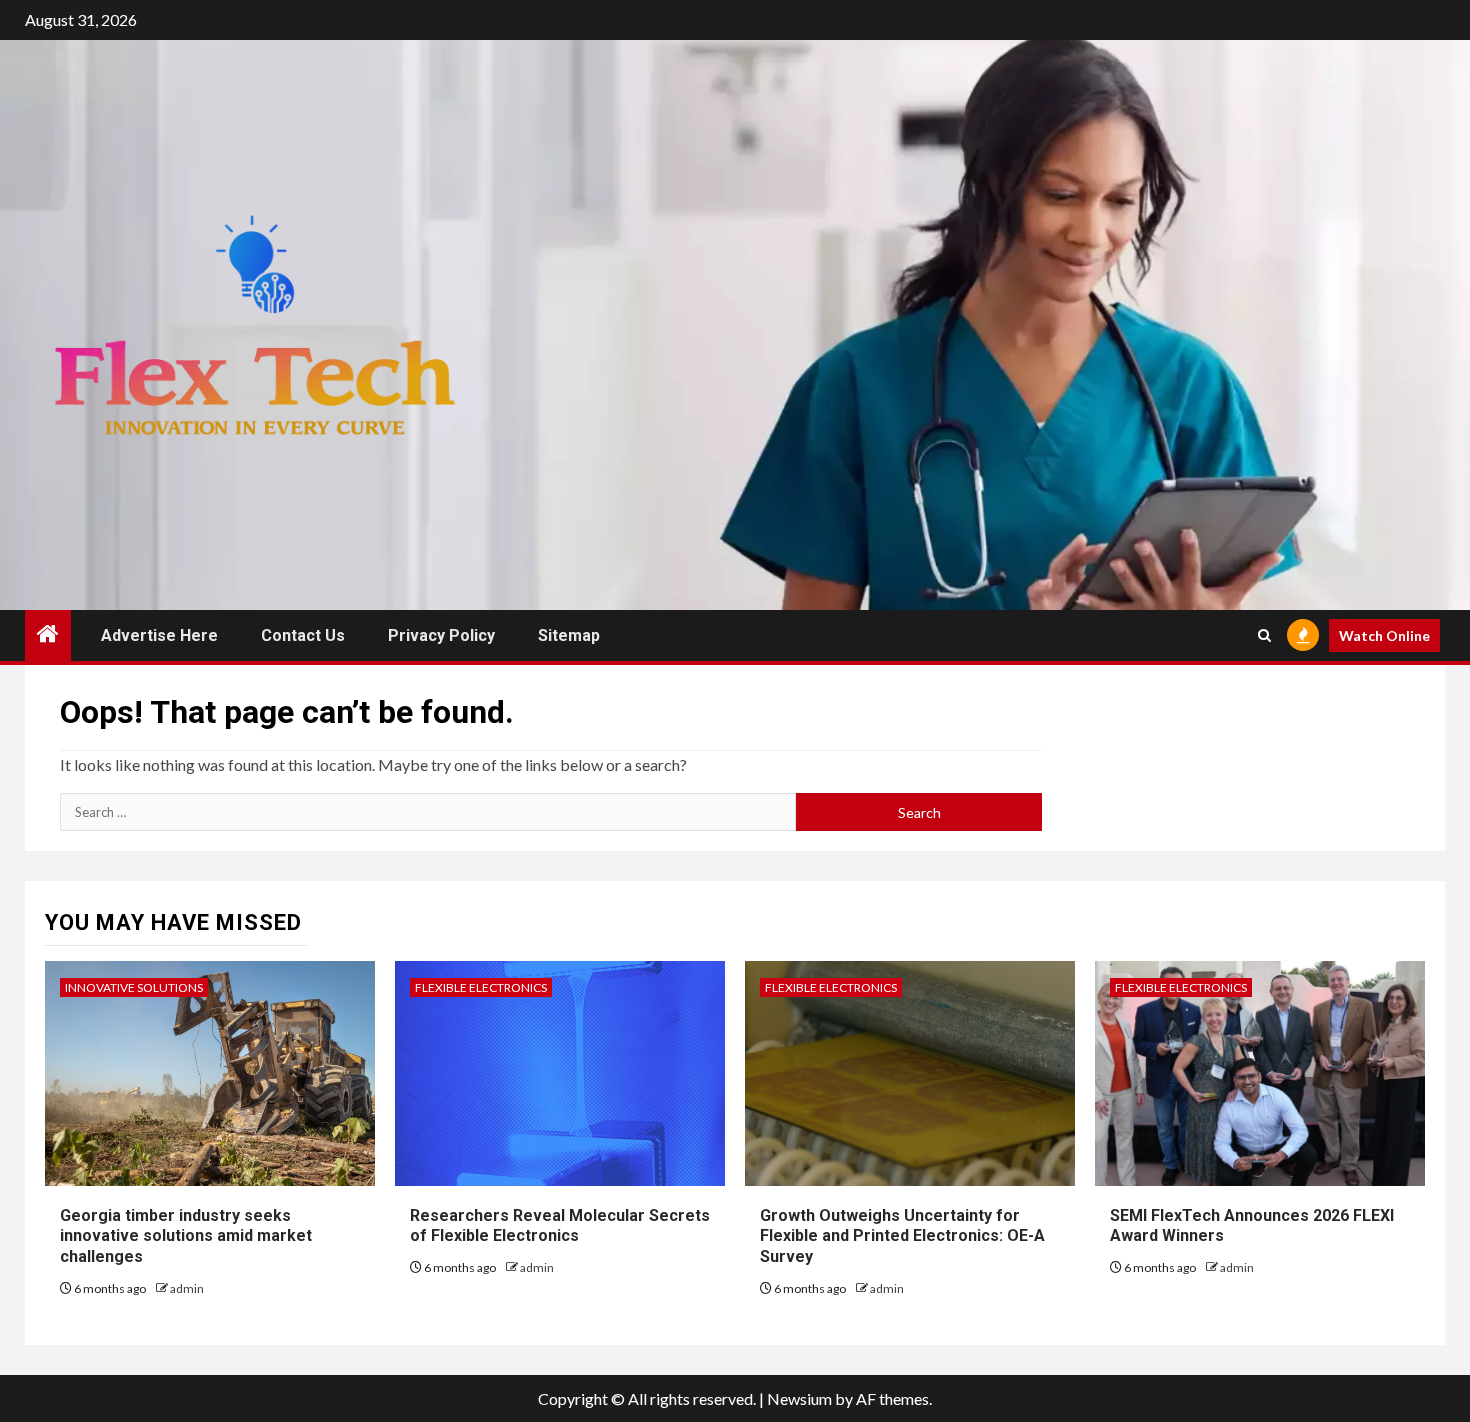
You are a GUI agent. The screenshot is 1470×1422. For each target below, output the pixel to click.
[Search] (1264, 635)
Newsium (799, 1398)
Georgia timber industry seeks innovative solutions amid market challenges (186, 1236)
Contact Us (303, 635)
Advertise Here (159, 635)
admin (187, 1288)
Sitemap (569, 635)
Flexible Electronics (481, 987)
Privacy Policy (441, 635)
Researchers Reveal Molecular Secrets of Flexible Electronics (560, 1226)
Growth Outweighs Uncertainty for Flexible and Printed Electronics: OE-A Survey (902, 1236)
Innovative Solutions (134, 987)
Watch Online (1384, 635)
